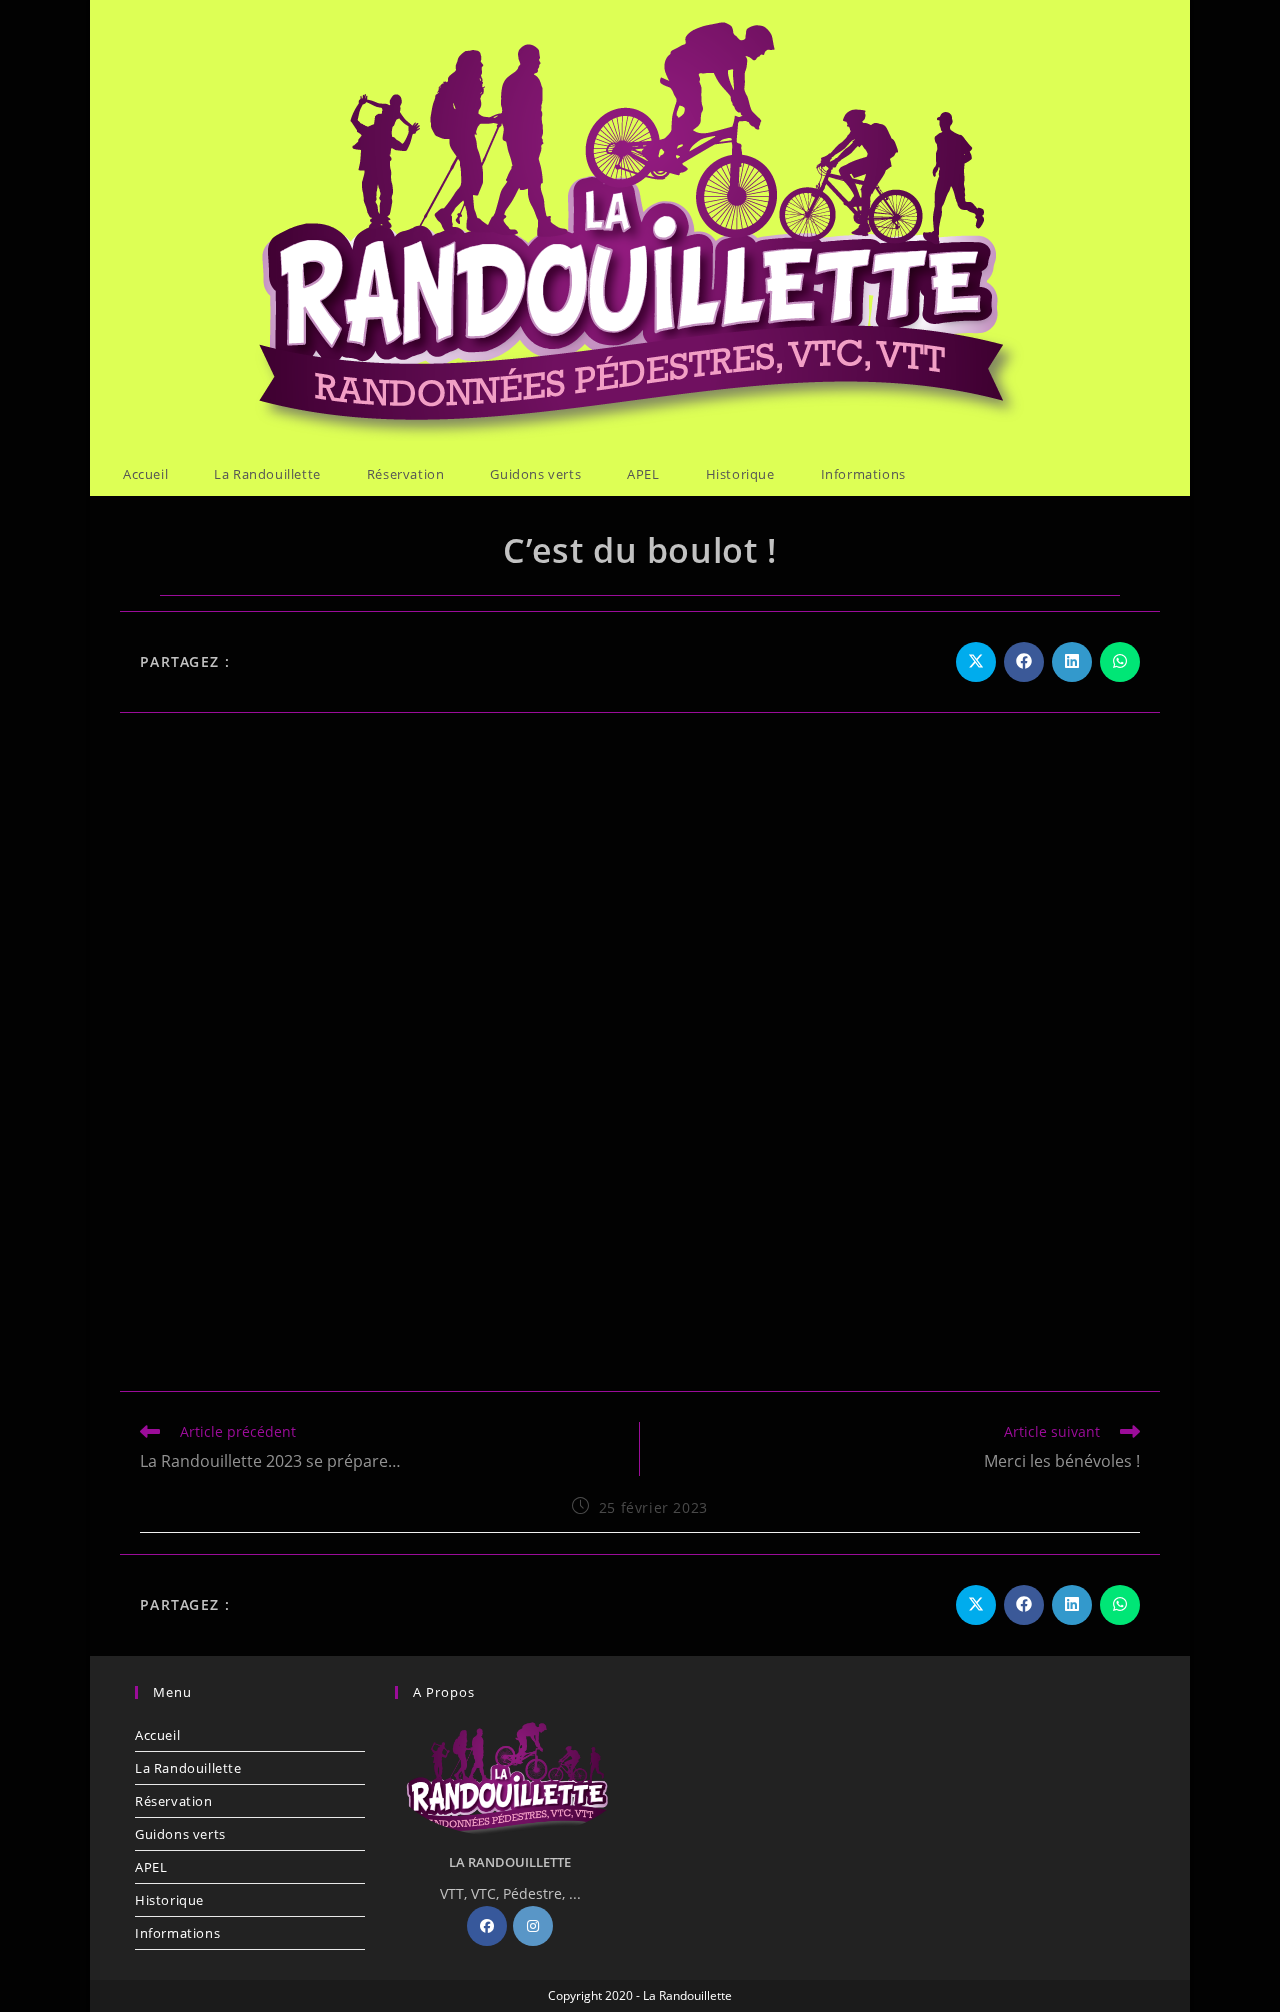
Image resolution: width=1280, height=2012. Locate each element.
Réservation (174, 1801)
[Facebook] (487, 1926)
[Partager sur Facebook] (1024, 662)
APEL (151, 1867)
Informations (177, 1933)
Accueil (157, 1735)
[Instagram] (533, 1926)
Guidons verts (180, 1834)
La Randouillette (188, 1768)
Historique (169, 1900)
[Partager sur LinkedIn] (1072, 662)
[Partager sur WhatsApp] (1120, 662)
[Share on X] (976, 662)
